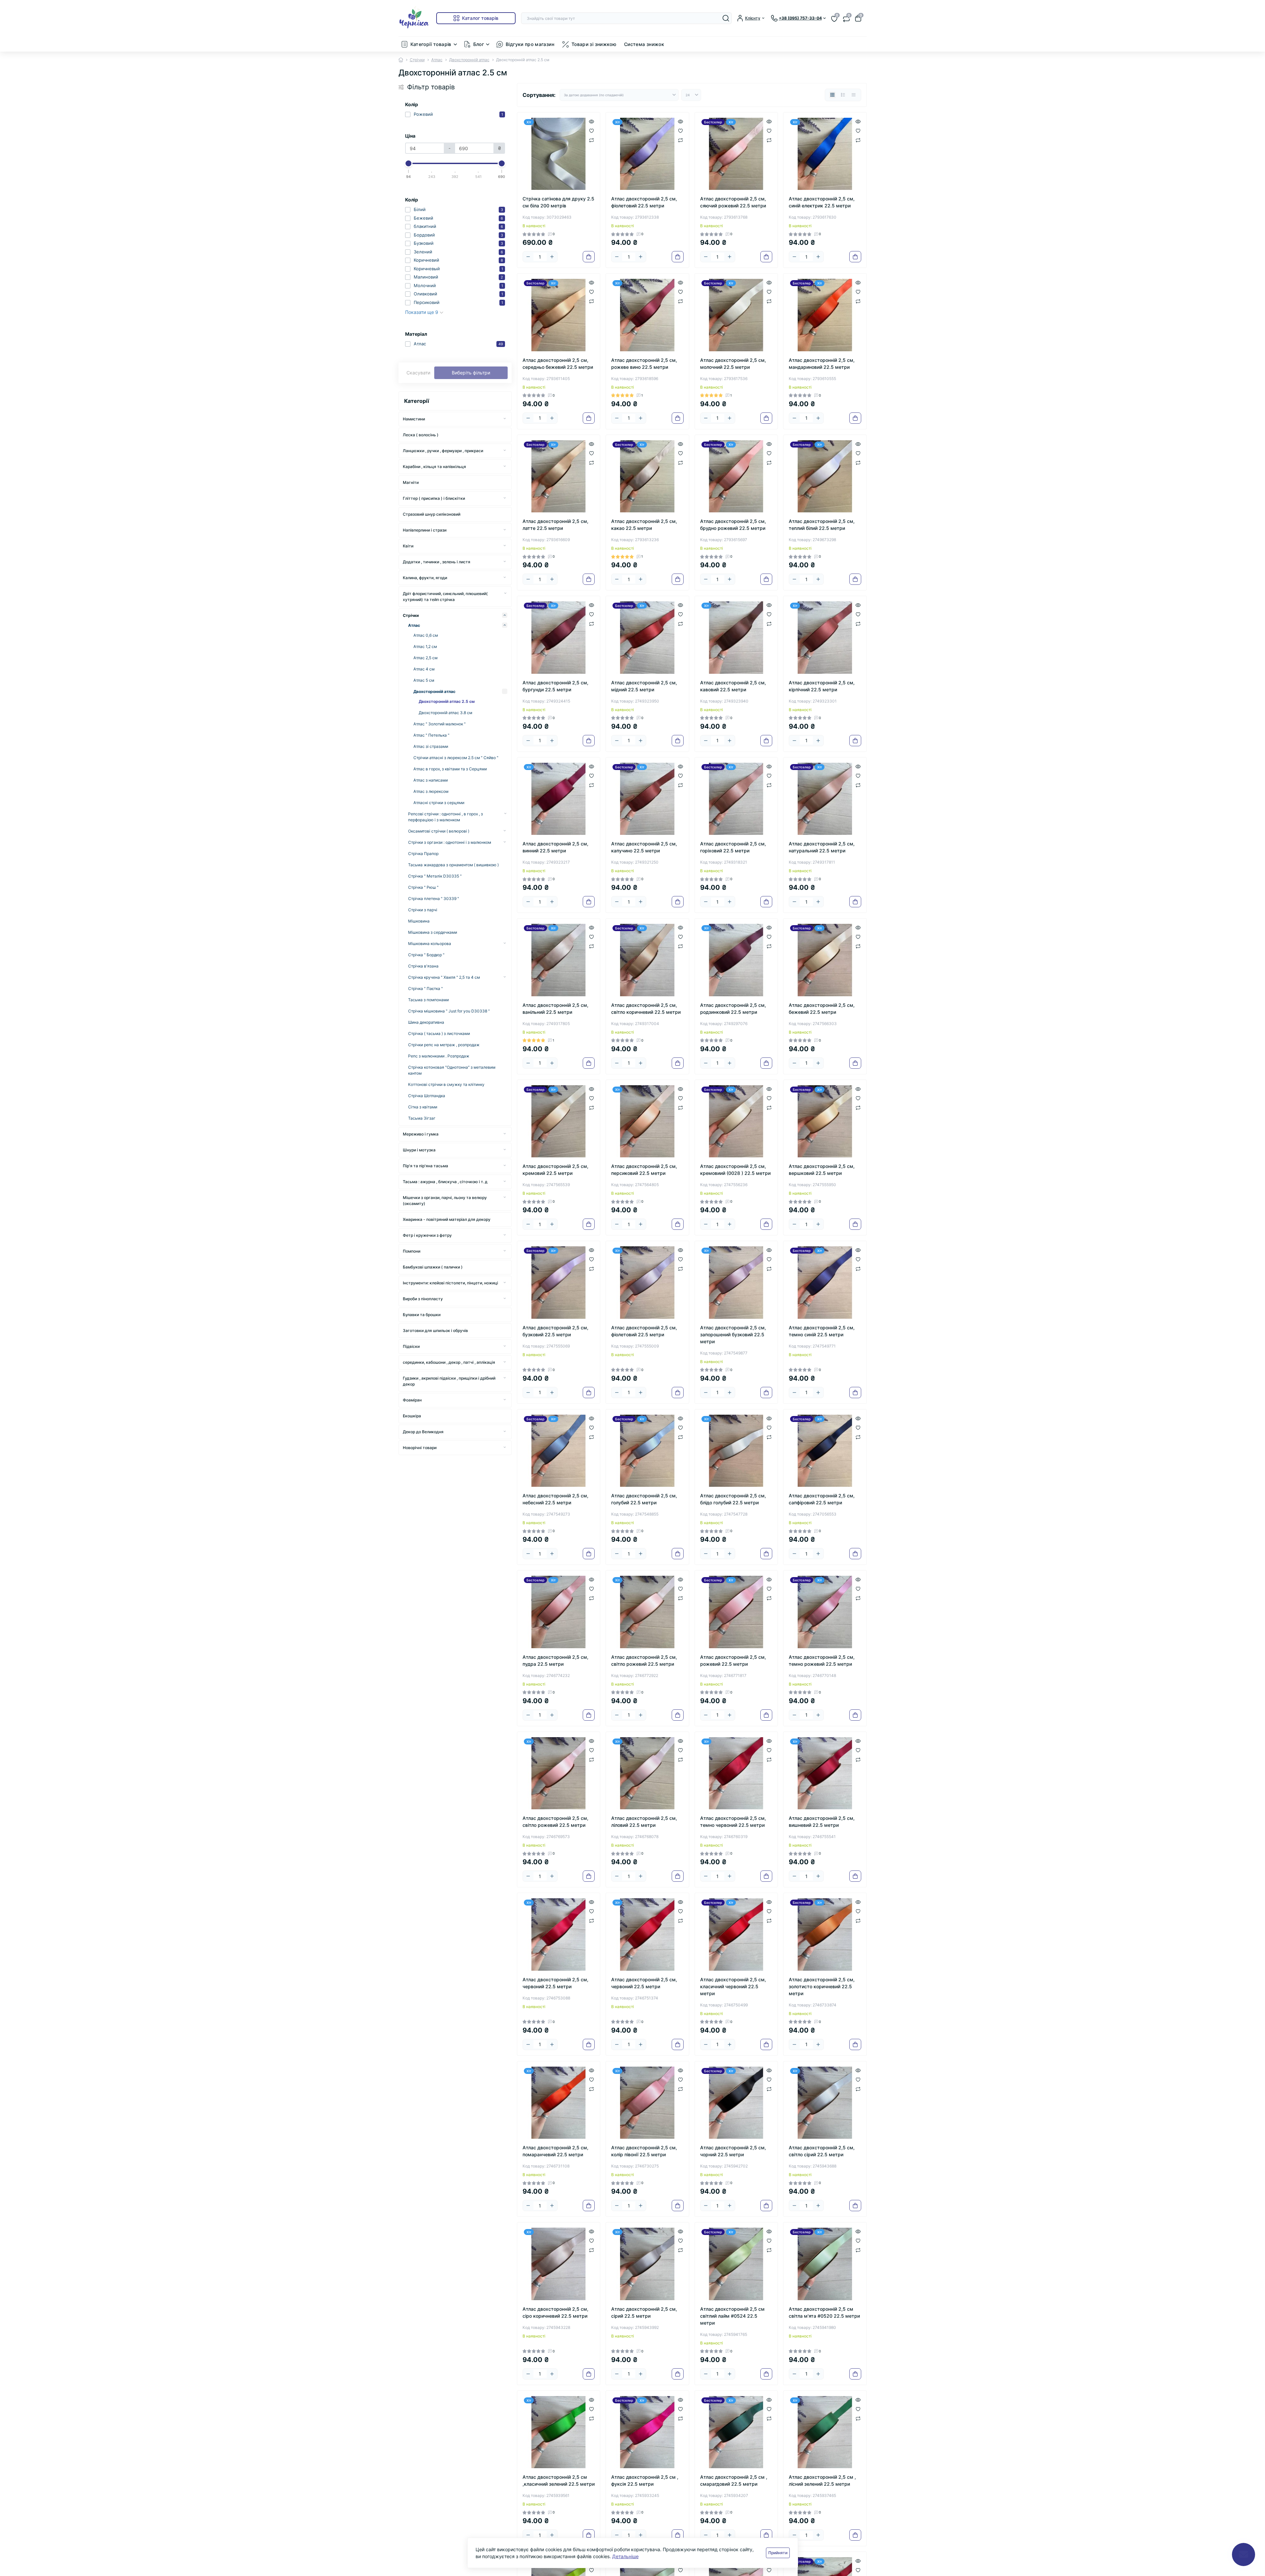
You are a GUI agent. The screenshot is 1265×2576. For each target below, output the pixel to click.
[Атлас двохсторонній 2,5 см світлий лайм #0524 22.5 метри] (736, 2264)
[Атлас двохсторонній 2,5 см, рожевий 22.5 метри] (736, 1612)
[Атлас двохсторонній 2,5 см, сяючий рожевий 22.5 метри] (736, 154)
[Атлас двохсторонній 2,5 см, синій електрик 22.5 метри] (825, 154)
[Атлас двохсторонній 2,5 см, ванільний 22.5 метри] (559, 960)
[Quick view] (591, 121)
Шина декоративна (426, 1022)
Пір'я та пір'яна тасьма (425, 1166)
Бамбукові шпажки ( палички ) (433, 1267)
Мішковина (419, 921)
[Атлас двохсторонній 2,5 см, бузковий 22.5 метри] (559, 1283)
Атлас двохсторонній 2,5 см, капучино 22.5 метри (644, 847)
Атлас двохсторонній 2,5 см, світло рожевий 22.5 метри (644, 1660)
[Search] (726, 18)
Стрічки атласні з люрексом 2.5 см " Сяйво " (456, 758)
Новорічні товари (420, 1448)
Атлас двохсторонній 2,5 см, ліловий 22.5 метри (644, 1822)
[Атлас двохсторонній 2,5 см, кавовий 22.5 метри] (736, 638)
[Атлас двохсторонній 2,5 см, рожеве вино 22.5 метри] (647, 315)
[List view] (843, 95)
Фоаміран (412, 1400)
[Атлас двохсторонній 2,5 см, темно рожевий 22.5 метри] (825, 1612)
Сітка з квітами (423, 1107)
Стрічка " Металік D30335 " (435, 876)
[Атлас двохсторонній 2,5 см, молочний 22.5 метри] (736, 315)
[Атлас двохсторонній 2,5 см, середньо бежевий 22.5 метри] (559, 315)
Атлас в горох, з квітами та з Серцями (450, 769)
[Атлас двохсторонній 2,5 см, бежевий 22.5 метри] (825, 960)
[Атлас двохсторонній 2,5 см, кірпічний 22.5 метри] (825, 638)
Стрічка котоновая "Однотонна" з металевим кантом (452, 1070)
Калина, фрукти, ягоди (425, 578)
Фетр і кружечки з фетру (427, 1235)
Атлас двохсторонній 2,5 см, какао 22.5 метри (644, 525)
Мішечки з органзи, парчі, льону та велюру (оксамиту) (445, 1201)
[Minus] (528, 257)
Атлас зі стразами (431, 746)
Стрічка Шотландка (427, 1096)
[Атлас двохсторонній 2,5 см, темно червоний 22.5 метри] (736, 1773)
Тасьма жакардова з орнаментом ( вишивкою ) (453, 865)
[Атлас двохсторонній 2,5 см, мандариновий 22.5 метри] (825, 315)
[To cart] (589, 257)
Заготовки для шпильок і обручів (435, 1331)
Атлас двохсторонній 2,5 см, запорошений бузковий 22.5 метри (733, 1334)
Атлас (437, 60)
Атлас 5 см (424, 680)
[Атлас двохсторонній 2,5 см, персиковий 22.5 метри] (647, 1121)
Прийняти (778, 2553)
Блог (479, 44)
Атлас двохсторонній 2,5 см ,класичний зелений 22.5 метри (559, 2480)
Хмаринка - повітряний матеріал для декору (447, 1219)
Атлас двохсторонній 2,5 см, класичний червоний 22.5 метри (733, 1986)
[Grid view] (832, 95)
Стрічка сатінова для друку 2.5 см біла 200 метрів (558, 202)
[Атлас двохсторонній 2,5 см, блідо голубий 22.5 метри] (736, 1451)
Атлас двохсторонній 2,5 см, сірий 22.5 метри (644, 2312)
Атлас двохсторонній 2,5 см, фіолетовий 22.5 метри (644, 202)
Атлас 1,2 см (425, 646)
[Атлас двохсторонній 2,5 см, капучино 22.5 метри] (647, 799)
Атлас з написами (431, 780)
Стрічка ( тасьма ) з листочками (439, 1033)
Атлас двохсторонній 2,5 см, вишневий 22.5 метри (822, 1822)
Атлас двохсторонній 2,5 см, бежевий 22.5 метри (822, 1009)
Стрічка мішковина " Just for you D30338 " (449, 1011)
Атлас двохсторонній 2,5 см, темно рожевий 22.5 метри (822, 1660)
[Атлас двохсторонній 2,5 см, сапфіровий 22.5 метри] (825, 1451)
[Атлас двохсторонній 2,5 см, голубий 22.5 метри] (647, 1451)
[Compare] (591, 140)
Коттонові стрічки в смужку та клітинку (446, 1084)
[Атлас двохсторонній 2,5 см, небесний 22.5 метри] (559, 1451)
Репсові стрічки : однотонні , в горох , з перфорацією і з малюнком (445, 817)
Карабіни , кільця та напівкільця (434, 467)
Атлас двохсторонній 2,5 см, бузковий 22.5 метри (555, 1331)
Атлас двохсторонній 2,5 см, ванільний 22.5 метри (555, 1009)
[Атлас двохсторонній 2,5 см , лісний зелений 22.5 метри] (825, 2432)
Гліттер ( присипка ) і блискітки (434, 498)
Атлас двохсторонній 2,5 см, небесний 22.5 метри (555, 1499)
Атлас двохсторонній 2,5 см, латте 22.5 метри (555, 525)
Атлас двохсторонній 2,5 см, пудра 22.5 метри (555, 1660)
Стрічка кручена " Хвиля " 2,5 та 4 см (444, 977)
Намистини (414, 419)
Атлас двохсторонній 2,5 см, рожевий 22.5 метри (733, 1660)
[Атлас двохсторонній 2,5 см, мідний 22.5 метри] (647, 638)
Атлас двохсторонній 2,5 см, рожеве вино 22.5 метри (644, 364)
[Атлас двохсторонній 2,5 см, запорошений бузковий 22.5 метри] (736, 1283)
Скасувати (418, 373)
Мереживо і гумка (421, 1134)
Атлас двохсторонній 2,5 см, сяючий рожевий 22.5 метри (733, 202)
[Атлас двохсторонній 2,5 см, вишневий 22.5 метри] (825, 1773)
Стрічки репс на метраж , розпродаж (444, 1045)
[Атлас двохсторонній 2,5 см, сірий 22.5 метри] (647, 2264)
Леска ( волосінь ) (421, 435)
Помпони (412, 1251)
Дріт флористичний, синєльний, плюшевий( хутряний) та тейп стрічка (445, 597)
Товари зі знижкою (594, 44)
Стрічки (417, 60)
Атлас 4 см (424, 669)
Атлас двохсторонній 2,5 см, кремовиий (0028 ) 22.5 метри (735, 1170)
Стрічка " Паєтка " (425, 988)
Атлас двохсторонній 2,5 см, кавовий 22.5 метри (733, 686)
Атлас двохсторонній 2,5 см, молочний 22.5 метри (733, 364)
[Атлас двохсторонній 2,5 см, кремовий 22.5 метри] (559, 1121)
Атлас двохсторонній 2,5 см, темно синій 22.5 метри (822, 1331)
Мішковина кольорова (430, 944)
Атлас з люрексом (431, 791)
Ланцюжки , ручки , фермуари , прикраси (443, 451)
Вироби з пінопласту (423, 1299)
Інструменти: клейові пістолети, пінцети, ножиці (450, 1283)
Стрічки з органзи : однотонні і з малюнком (450, 842)
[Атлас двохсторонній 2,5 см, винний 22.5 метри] (559, 799)
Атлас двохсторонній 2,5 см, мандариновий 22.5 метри (822, 364)
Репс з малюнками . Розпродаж (439, 1056)
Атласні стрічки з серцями (439, 803)
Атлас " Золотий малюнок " (440, 724)
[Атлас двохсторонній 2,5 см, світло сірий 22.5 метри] (825, 2103)
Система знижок (644, 44)
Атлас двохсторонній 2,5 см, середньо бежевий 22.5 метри (558, 364)
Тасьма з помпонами (428, 1000)
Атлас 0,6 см (426, 635)
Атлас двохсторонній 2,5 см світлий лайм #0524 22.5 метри (732, 2316)
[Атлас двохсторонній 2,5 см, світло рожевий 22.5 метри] (647, 1612)
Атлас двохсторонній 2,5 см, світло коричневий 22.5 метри (646, 1009)
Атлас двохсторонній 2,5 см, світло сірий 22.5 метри (822, 2151)
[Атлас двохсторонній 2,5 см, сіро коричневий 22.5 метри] (559, 2264)
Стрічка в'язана (423, 966)
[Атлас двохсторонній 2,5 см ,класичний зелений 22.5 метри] (559, 2432)
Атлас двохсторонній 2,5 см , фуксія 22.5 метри (645, 2480)
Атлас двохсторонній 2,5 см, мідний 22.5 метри (644, 686)
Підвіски (411, 1346)
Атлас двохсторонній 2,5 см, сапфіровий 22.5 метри (822, 1499)
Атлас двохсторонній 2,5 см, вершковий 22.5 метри (822, 1170)
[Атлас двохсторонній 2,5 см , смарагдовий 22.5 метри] (736, 2432)
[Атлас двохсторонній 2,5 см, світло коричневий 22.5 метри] (647, 960)
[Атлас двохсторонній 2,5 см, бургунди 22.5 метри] (559, 638)
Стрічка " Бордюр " (426, 955)
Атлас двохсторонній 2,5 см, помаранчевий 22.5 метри (555, 2151)
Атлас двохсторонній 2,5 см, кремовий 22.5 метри (555, 1170)
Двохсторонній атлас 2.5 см (447, 701)
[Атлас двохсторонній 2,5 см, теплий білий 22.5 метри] (825, 476)
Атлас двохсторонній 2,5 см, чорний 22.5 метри (733, 2151)
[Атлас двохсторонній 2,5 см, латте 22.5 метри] (559, 476)
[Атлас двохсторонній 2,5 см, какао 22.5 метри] (647, 476)
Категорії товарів (431, 44)
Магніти (411, 482)
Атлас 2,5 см (425, 658)
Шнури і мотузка (419, 1150)
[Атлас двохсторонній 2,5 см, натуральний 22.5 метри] (825, 799)
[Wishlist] (591, 130)
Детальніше (625, 2556)
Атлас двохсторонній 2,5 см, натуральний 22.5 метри (822, 847)
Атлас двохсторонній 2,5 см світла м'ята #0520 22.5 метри (824, 2312)
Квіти (408, 546)
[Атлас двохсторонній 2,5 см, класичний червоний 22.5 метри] (736, 1934)
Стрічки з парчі (423, 910)
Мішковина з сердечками (433, 932)
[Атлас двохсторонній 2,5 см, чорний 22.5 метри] (736, 2103)
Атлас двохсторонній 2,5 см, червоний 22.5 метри (555, 1983)
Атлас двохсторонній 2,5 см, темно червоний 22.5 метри (733, 1822)
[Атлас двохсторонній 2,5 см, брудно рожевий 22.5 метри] (736, 476)
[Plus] (552, 257)
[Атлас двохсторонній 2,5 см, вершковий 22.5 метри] (825, 1121)
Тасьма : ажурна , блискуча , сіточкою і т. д (445, 1182)
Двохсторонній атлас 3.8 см (445, 713)
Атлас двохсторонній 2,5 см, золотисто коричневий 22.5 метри (822, 1986)
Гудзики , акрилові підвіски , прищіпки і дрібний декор (449, 1381)
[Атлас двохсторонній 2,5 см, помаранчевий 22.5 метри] (559, 2103)
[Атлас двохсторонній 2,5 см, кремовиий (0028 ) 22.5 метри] (736, 1121)
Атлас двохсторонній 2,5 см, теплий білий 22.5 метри (822, 525)
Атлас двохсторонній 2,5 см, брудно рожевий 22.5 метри (733, 525)
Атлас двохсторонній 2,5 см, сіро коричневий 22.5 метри (555, 2312)
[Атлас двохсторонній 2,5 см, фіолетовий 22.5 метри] (647, 154)
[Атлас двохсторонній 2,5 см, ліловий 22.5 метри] (647, 1773)
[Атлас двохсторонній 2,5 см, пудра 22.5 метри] (559, 1612)
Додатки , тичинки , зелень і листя (437, 562)
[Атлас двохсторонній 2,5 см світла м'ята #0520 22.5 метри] (825, 2264)
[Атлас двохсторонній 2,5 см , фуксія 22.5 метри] (647, 2432)
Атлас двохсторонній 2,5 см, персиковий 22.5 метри (644, 1170)
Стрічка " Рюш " (423, 887)
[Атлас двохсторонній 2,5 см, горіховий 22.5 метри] (736, 799)
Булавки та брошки (422, 1315)
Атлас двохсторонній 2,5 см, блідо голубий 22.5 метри (733, 1499)
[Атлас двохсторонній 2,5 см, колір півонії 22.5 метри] (647, 2103)
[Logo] (415, 18)
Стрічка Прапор (423, 854)
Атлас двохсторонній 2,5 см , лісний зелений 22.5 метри (822, 2480)
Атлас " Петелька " (431, 735)
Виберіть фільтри (471, 373)
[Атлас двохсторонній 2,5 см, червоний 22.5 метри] (559, 1934)
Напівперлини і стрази (425, 530)
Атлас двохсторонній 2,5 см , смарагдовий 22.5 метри (734, 2480)
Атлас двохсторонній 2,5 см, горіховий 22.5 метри (733, 847)
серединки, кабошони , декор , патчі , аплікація (449, 1362)
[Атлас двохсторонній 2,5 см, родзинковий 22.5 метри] (736, 960)
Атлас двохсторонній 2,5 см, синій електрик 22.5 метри (822, 202)
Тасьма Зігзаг (422, 1118)
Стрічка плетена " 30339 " (434, 899)
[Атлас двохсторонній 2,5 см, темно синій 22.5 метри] (825, 1283)
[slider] (409, 163)
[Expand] (505, 419)
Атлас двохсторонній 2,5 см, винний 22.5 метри (555, 847)
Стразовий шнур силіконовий (432, 514)
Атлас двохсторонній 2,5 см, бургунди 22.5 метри (555, 686)
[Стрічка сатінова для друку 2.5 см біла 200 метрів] (559, 154)
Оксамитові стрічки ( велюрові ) (439, 831)
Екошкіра (412, 1416)
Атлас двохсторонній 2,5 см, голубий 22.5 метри (644, 1499)
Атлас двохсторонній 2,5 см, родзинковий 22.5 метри (733, 1009)
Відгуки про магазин (530, 44)
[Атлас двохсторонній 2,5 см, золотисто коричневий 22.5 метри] (825, 1934)
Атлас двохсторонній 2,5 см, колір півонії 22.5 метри (644, 2151)
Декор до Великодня (423, 1432)
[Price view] (854, 95)
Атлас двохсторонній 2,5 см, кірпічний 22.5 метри (822, 686)
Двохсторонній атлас (469, 60)
